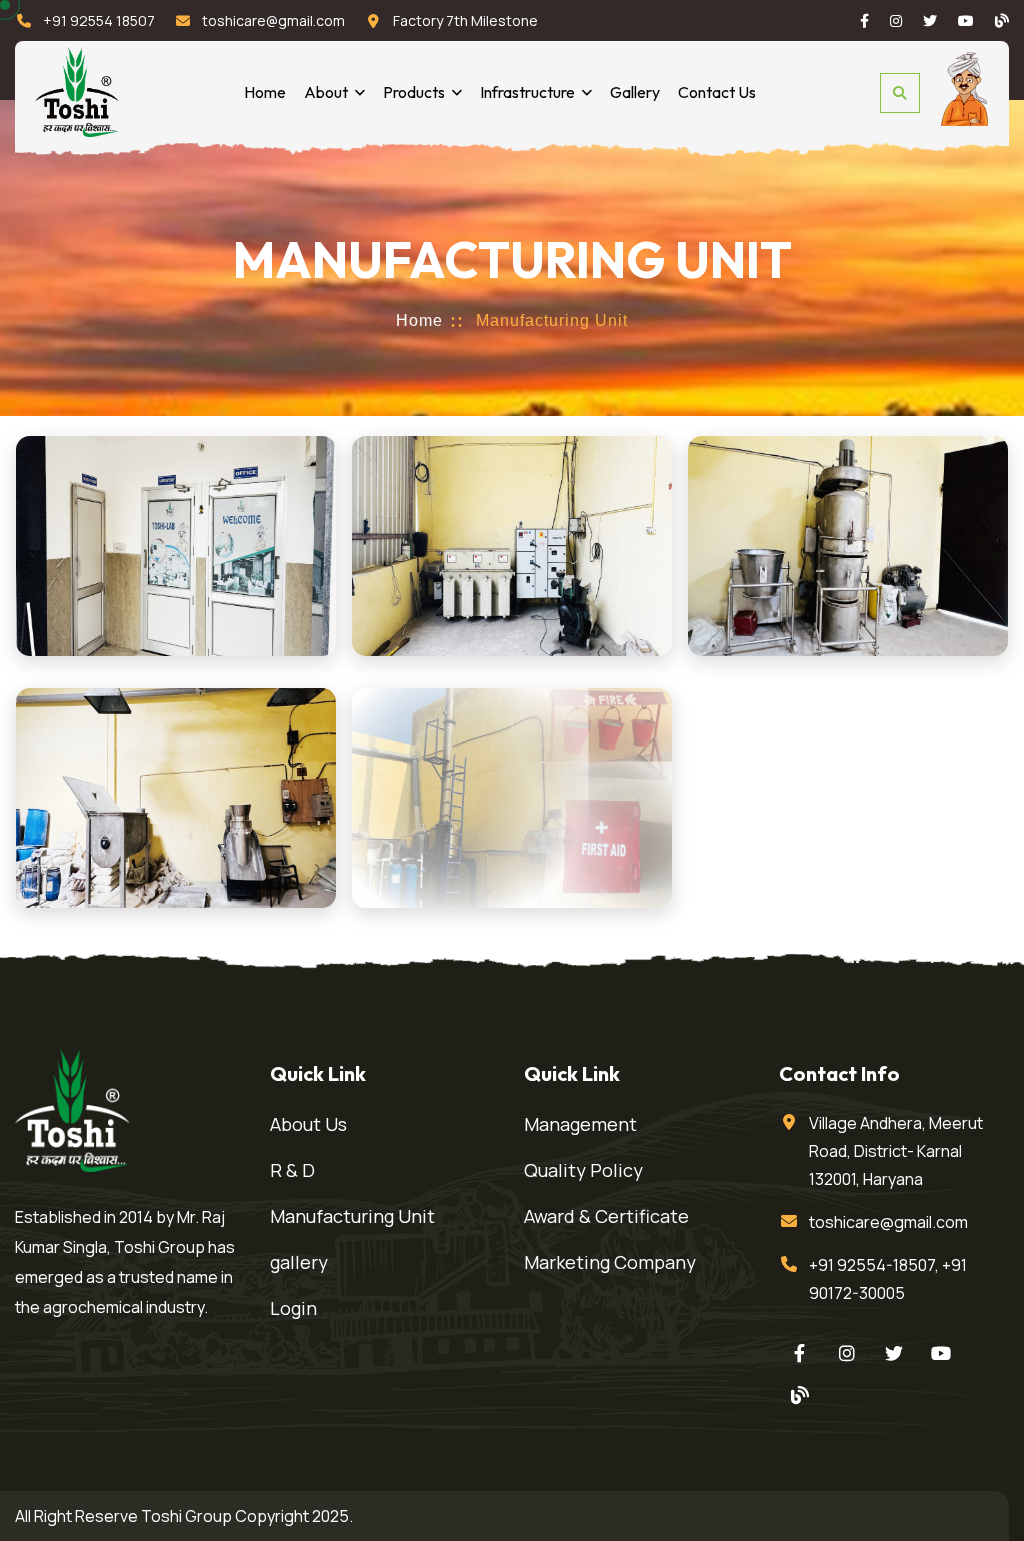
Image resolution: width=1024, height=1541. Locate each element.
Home (265, 92)
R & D (292, 1170)
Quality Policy (583, 1170)
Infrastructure (527, 92)
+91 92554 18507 (99, 21)
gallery (299, 1262)
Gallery (635, 92)
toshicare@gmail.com (273, 21)
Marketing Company (610, 1262)
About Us (308, 1124)
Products (414, 92)
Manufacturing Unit (352, 1216)
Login (293, 1308)
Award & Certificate (606, 1216)
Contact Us (717, 92)
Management (580, 1124)
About (326, 92)
